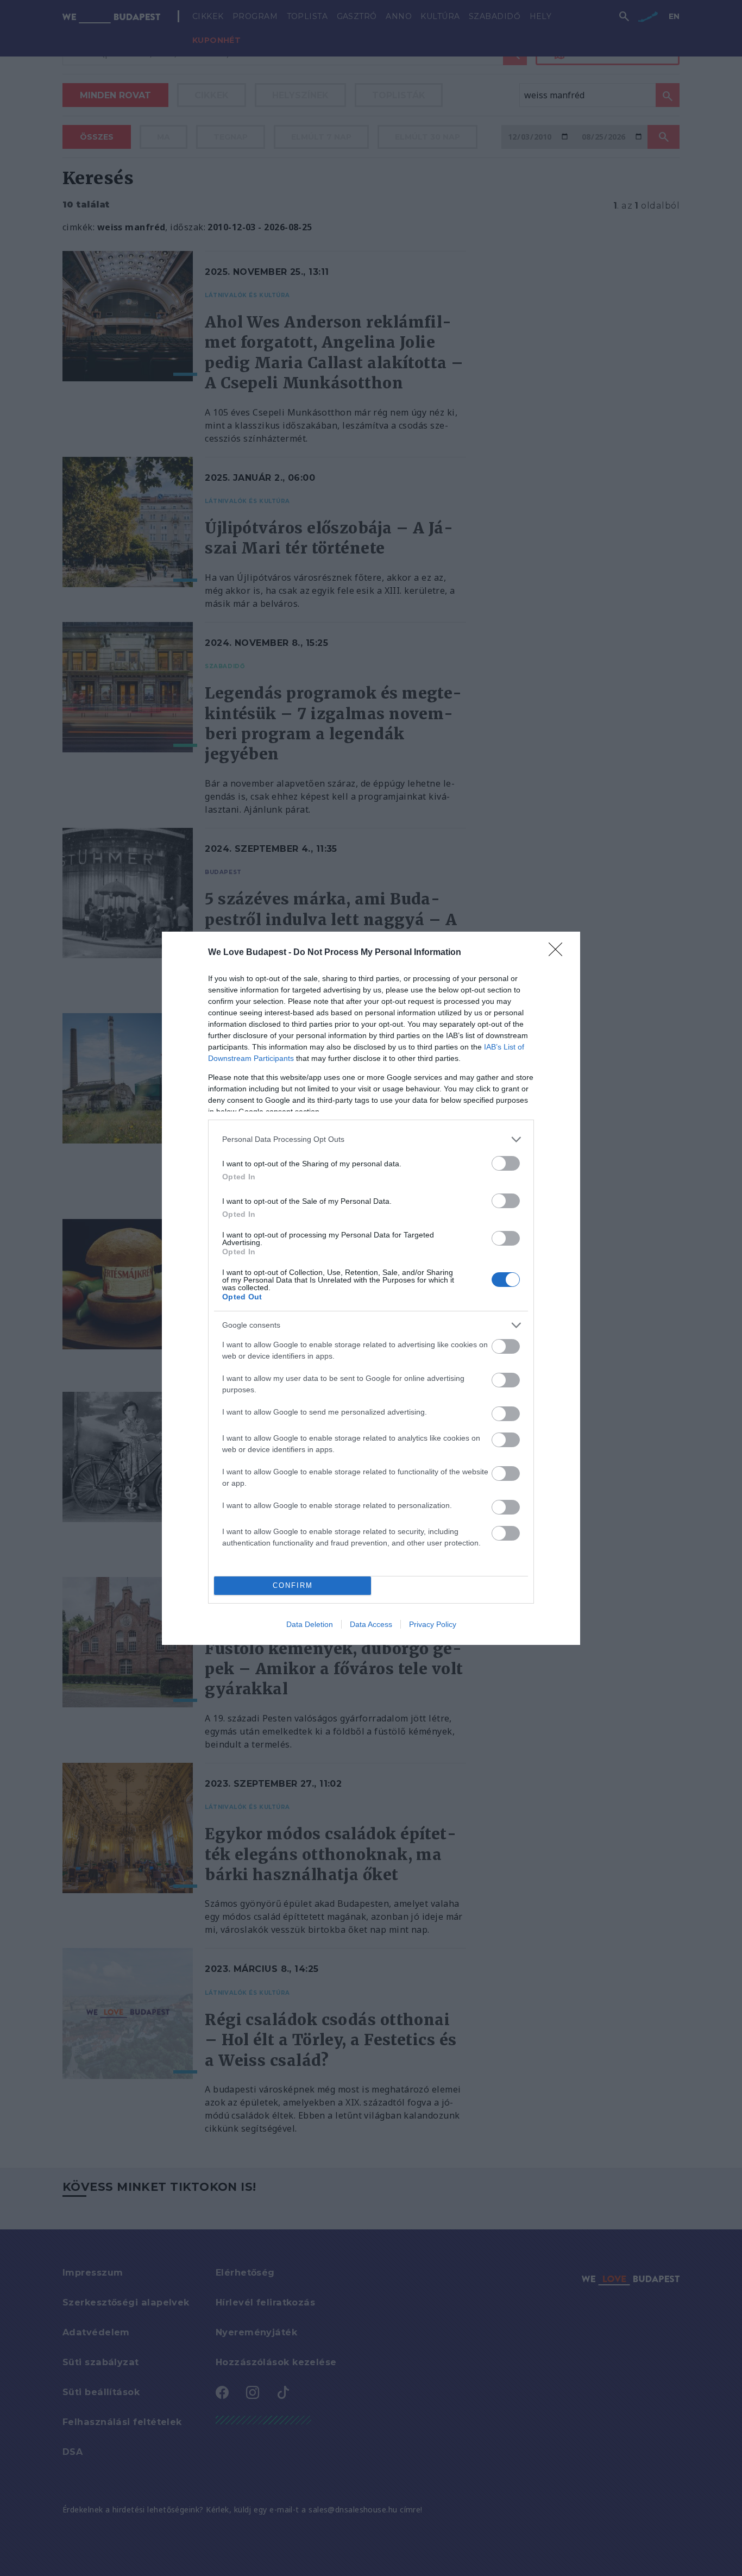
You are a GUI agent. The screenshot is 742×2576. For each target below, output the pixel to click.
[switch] (506, 1163)
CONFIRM (293, 1585)
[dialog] (371, 1288)
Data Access (371, 1624)
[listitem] (371, 1139)
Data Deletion (310, 1624)
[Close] (559, 953)
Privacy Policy (433, 1624)
